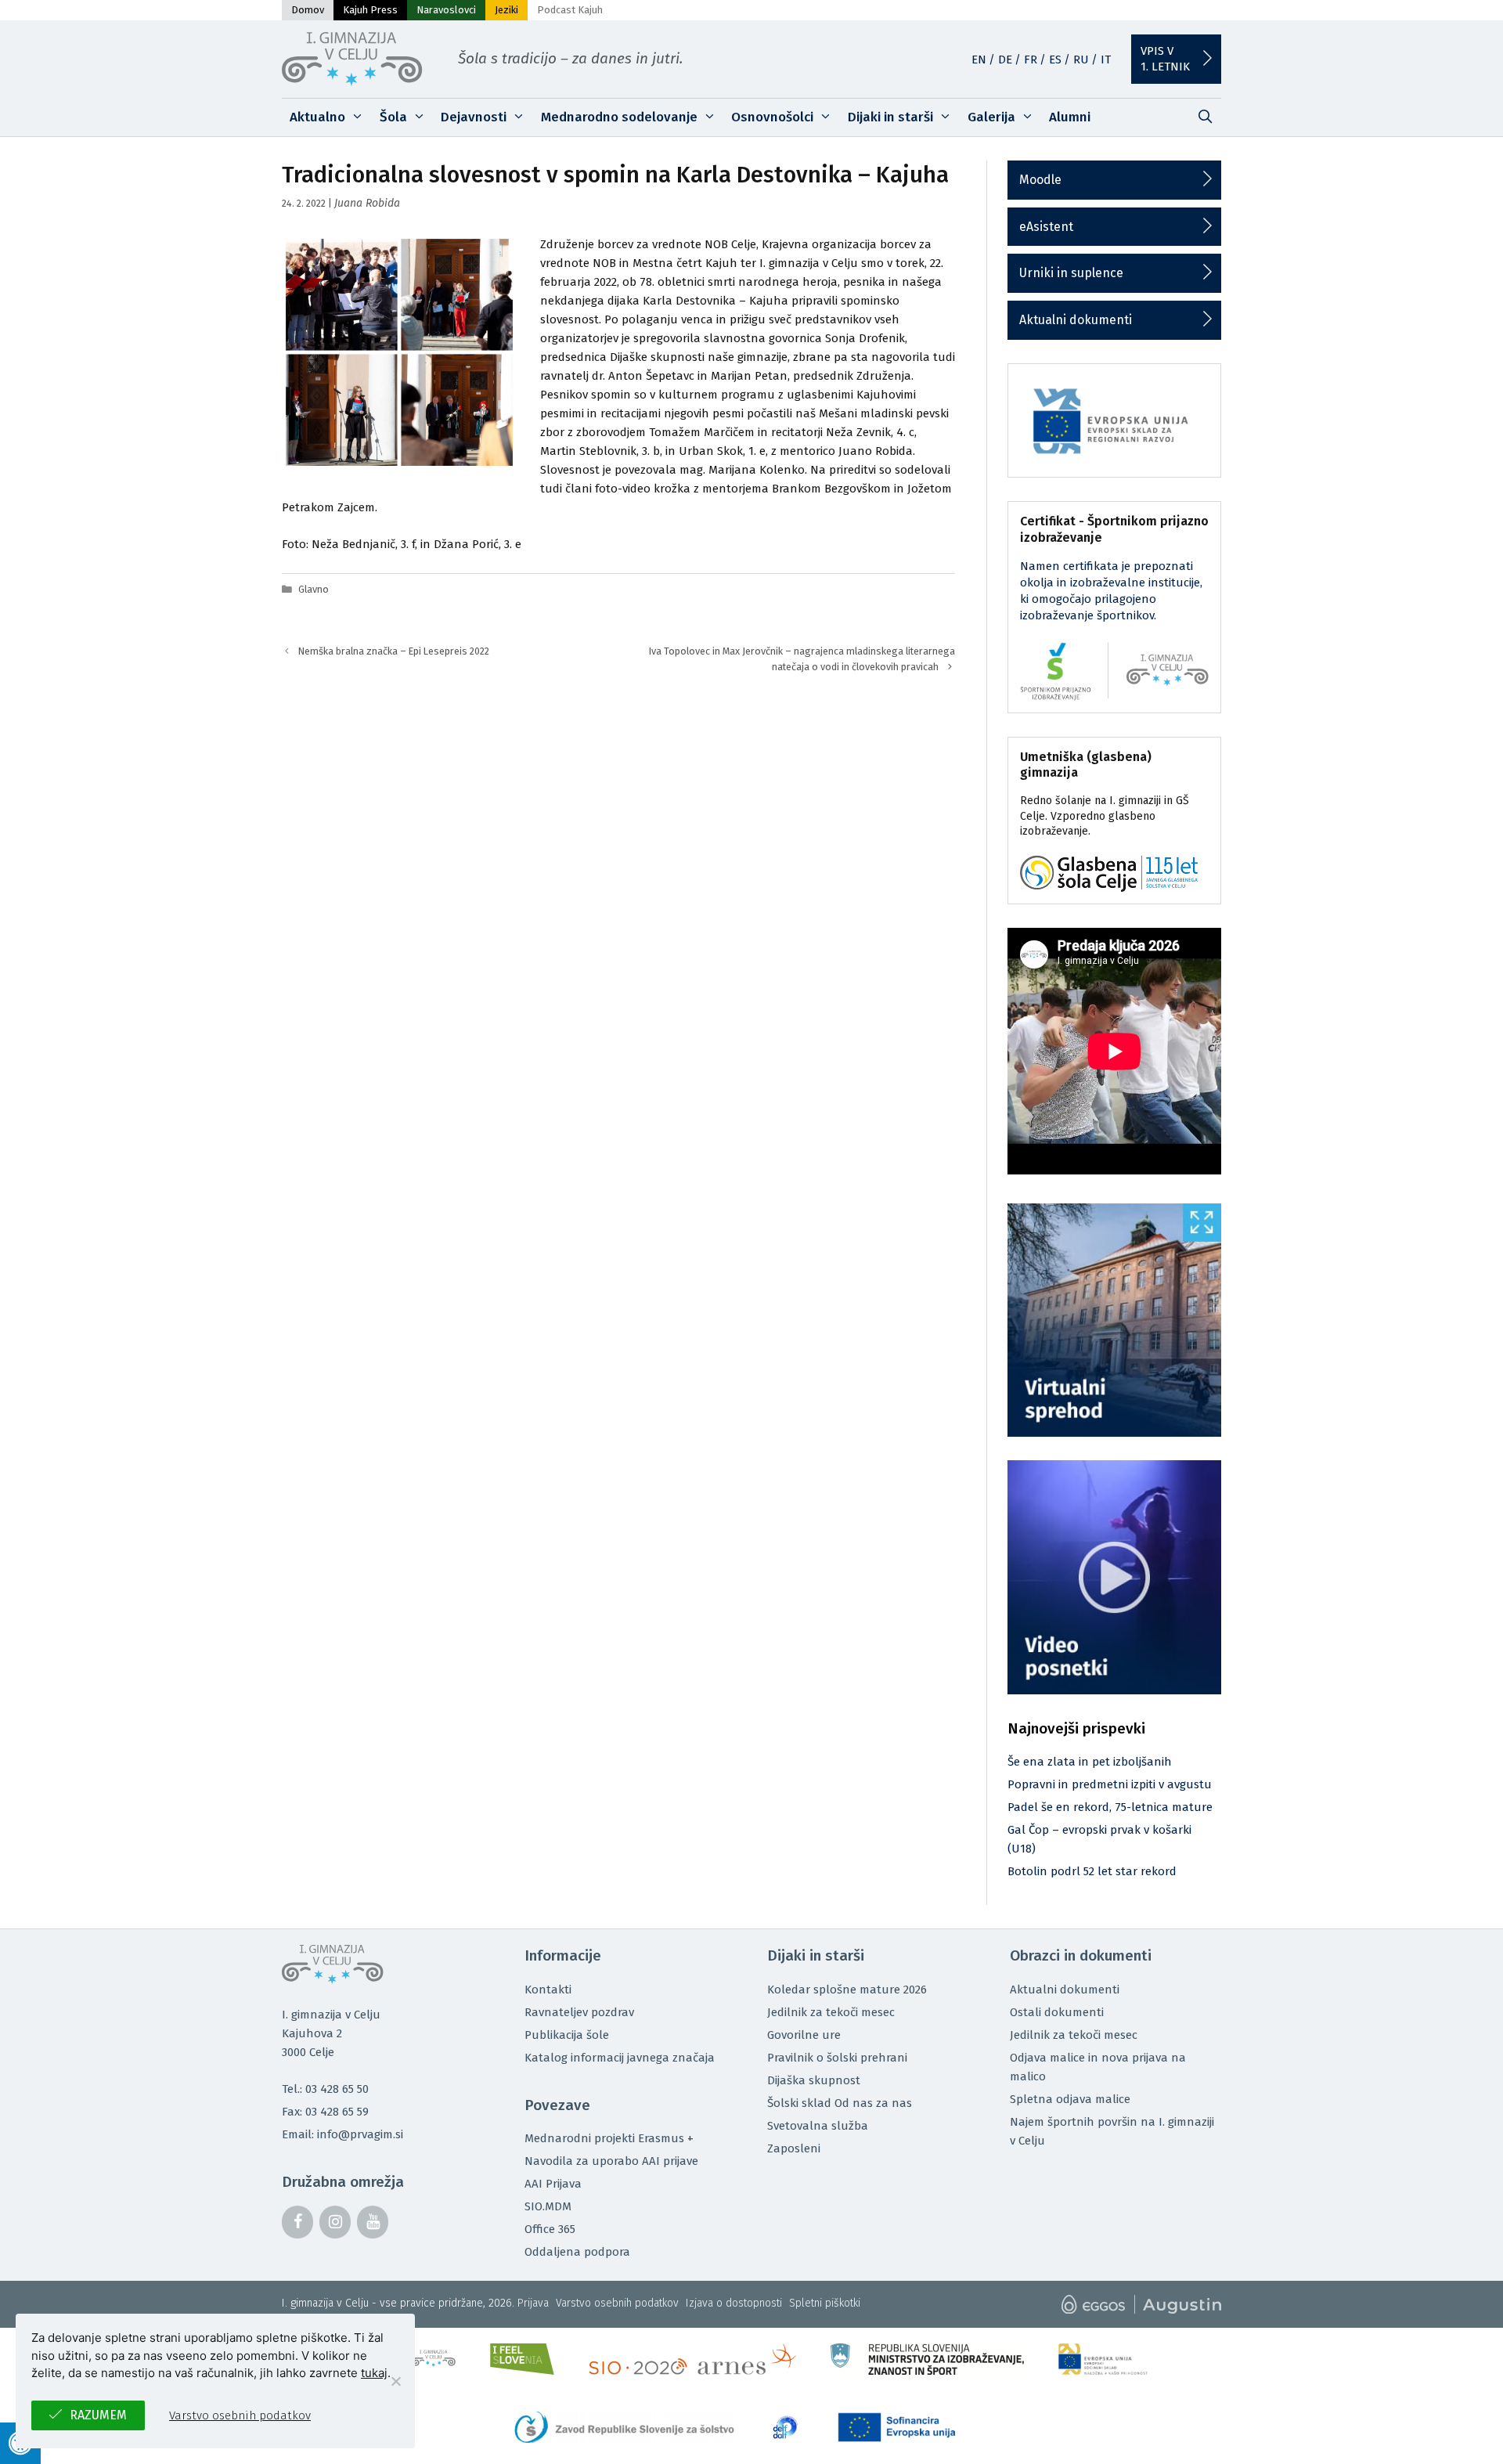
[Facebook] (297, 2222)
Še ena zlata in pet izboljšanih (1090, 1762)
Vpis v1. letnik (1165, 59)
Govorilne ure (804, 2035)
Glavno (314, 589)
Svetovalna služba (818, 2126)
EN (979, 60)
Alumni (1070, 117)
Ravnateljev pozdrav (579, 2012)
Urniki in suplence (1071, 273)
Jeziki (506, 10)
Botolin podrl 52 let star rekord (1092, 1871)
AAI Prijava (553, 2184)
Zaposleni (794, 2148)
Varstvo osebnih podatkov (617, 2303)
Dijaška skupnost (814, 2080)
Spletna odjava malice (1070, 2099)
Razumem (98, 2415)
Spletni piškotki (825, 2303)
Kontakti (548, 1990)
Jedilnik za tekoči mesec (831, 2012)
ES (1055, 60)
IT (1106, 60)
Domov (308, 10)
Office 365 (550, 2229)
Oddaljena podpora (577, 2252)
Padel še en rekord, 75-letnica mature (1110, 1807)
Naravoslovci (446, 10)
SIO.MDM (548, 2206)
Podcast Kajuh (570, 10)
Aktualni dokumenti (1076, 320)
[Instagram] (335, 2222)
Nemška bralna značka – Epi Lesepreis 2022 (394, 651)
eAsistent (1046, 227)
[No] (395, 2381)
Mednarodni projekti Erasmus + (609, 2138)
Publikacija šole (567, 2035)
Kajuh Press (370, 10)
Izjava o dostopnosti (734, 2303)
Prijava (533, 2303)
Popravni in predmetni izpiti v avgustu (1110, 1784)
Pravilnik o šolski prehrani (837, 2058)
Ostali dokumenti (1057, 2012)
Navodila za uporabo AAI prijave (611, 2161)
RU (1081, 60)
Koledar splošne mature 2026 (847, 1990)
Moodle (1040, 180)
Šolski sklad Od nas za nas (840, 2103)
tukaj (374, 2373)
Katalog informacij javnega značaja (620, 2058)
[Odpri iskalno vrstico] (1205, 117)
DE (1005, 60)
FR (1031, 60)
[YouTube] (373, 2222)
